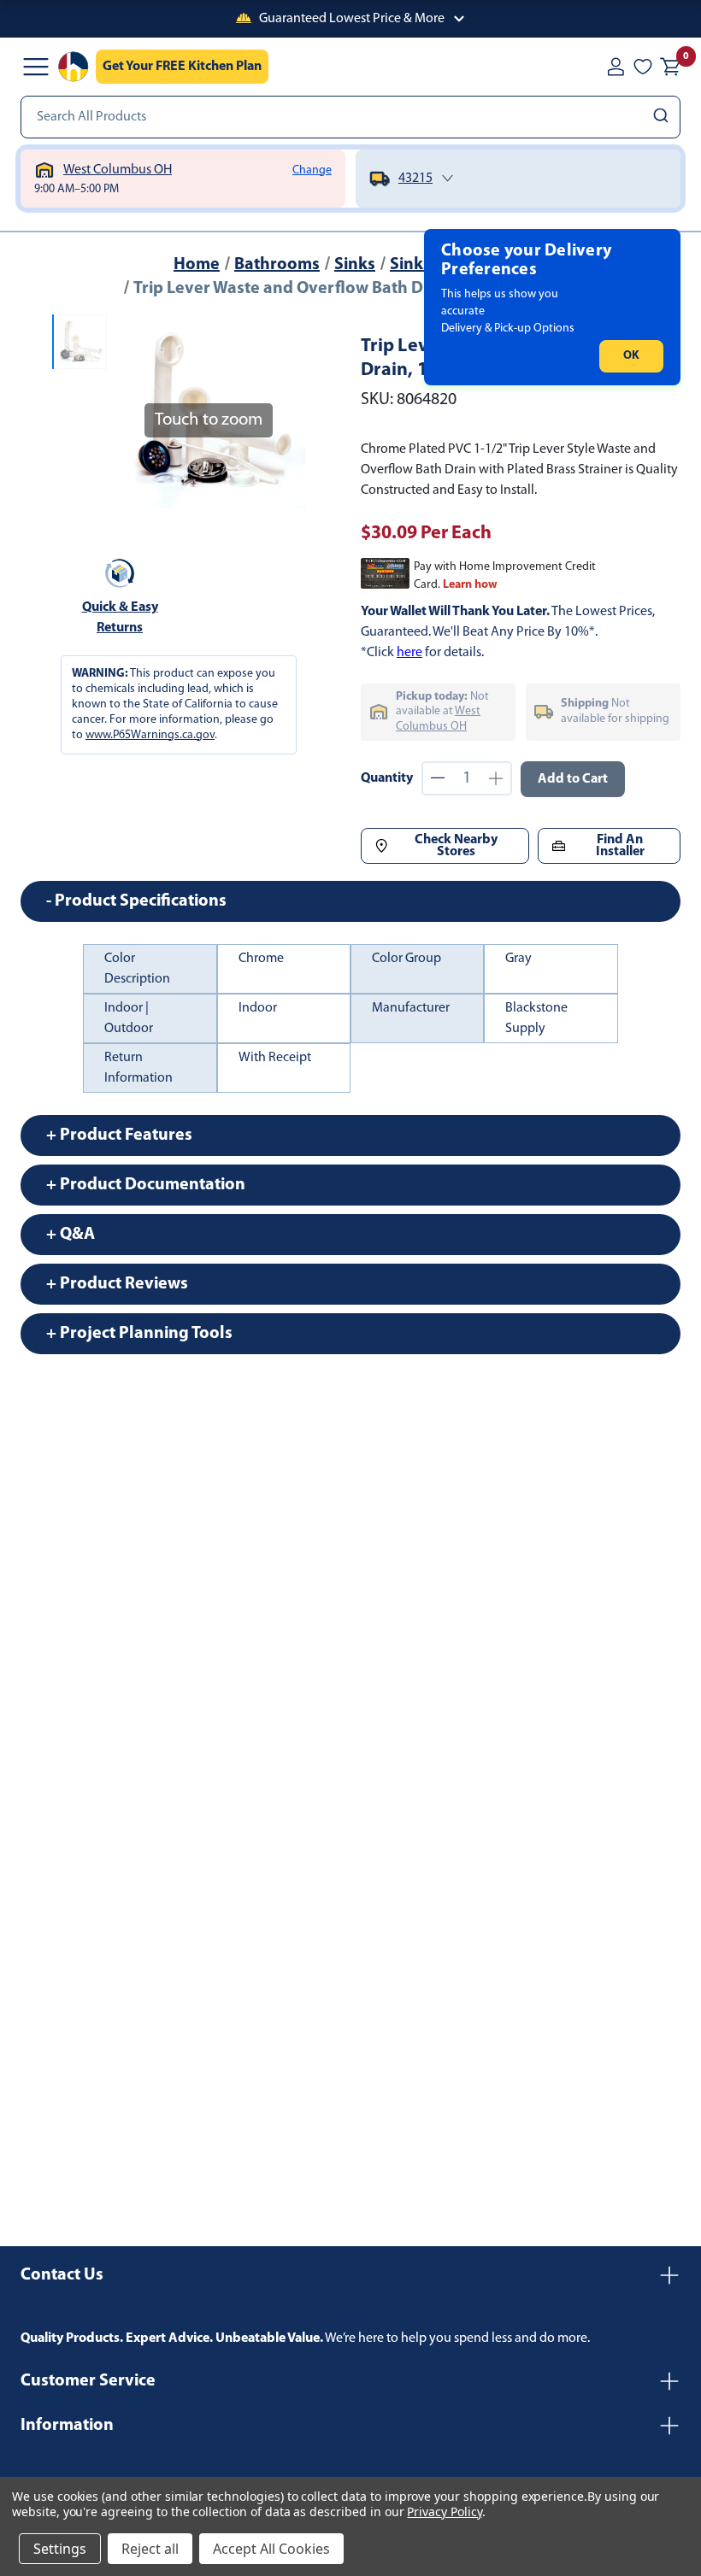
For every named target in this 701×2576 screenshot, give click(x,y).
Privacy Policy (444, 2511)
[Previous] (134, 411)
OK (631, 356)
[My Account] (616, 67)
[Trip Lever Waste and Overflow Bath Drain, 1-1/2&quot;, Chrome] (80, 342)
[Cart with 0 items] (670, 67)
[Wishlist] (643, 67)
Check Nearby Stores (456, 846)
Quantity (387, 778)
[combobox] (350, 117)
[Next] (282, 411)
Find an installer (620, 846)
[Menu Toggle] (36, 67)
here (409, 653)
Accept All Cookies (271, 2549)
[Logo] (74, 67)
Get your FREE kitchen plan (182, 67)
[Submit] (663, 117)
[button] (350, 19)
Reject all (150, 2549)
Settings (60, 2549)
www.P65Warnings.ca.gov (150, 735)
